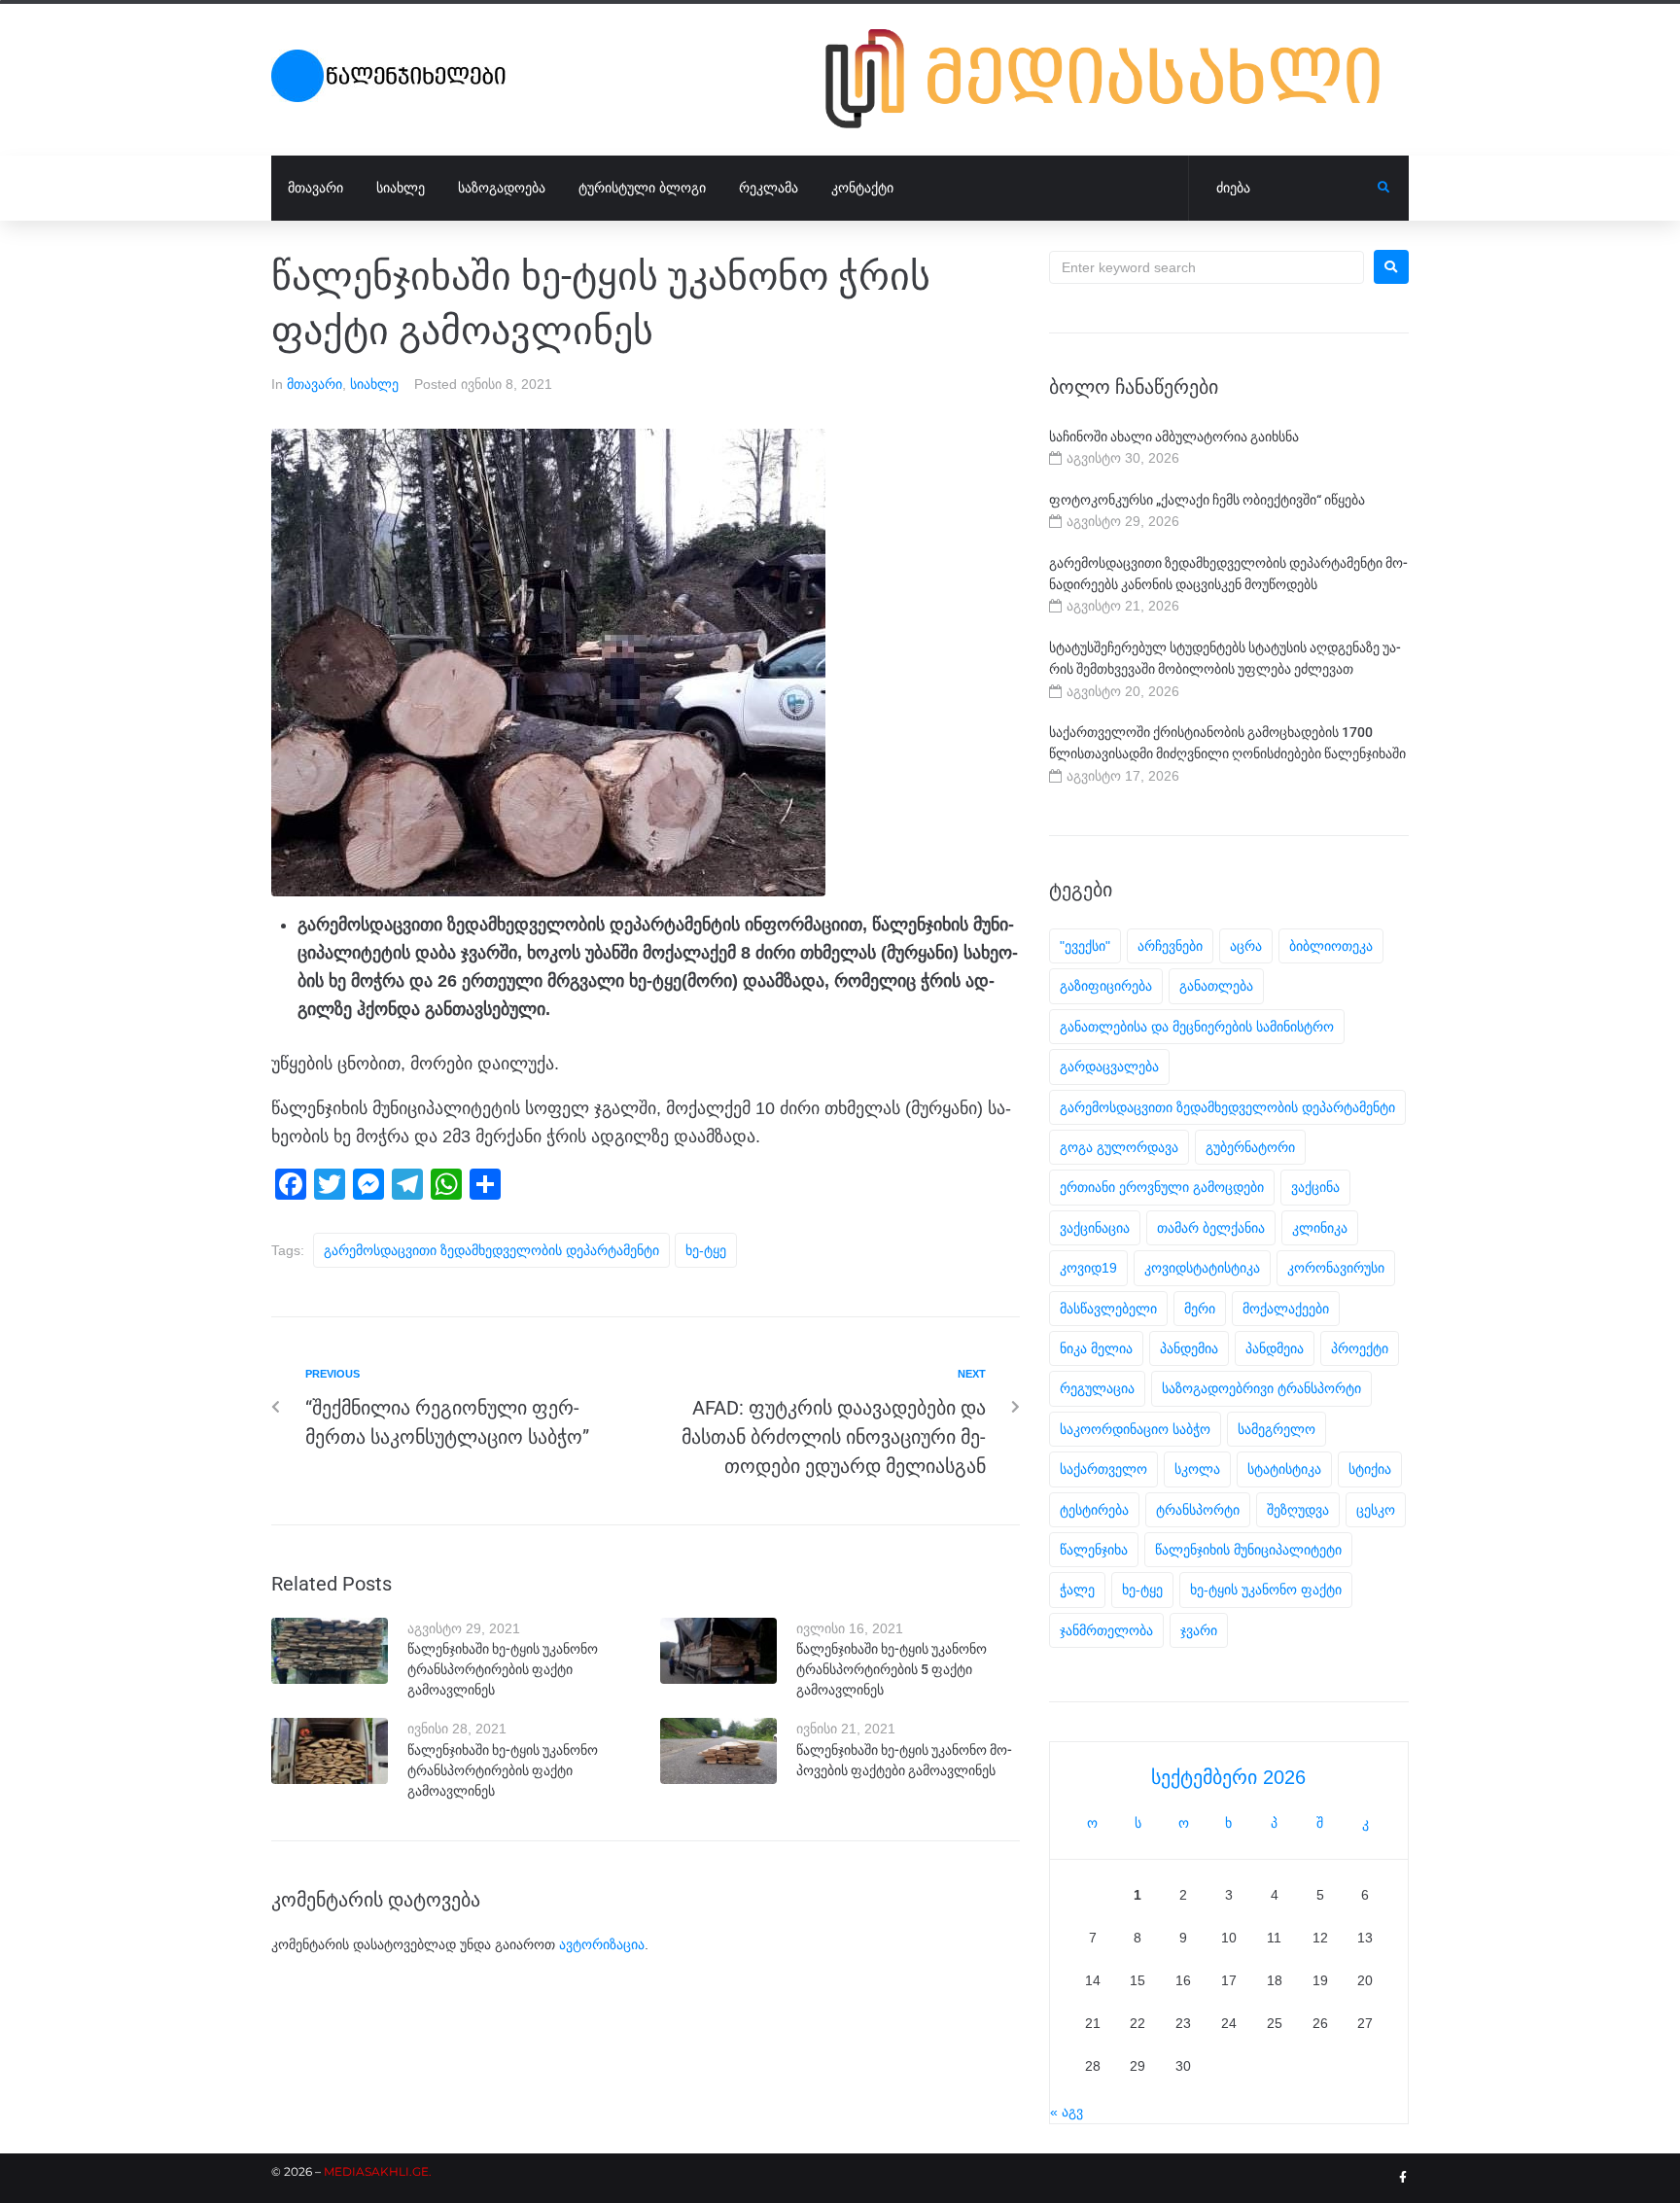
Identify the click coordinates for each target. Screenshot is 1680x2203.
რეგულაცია (1097, 1388)
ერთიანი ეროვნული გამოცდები (1162, 1187)
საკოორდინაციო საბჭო (1135, 1429)
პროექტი (1360, 1348)
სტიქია (1370, 1469)
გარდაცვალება (1109, 1067)
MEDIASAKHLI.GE (376, 2171)
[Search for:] (1207, 267)
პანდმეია (1275, 1348)
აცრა (1246, 946)
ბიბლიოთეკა (1331, 946)
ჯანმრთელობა (1106, 1630)
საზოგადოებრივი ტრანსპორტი (1261, 1388)
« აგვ (1067, 2112)
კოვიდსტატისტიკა (1202, 1268)
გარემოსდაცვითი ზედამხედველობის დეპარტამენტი (491, 1250)
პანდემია (1189, 1348)
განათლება (1216, 986)
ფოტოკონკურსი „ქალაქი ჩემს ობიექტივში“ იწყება (1207, 500)
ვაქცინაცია (1095, 1228)
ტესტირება (1094, 1510)
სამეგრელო (1277, 1429)
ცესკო (1376, 1510)
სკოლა (1197, 1469)
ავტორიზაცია (602, 1944)
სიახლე (374, 384)
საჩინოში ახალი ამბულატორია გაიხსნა (1174, 437)
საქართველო (1103, 1469)
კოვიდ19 (1088, 1268)
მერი (1200, 1309)
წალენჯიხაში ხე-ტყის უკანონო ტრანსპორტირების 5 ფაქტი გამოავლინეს (892, 1669)
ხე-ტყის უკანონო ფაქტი (1266, 1590)
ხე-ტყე (706, 1250)
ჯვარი (1199, 1630)
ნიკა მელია (1096, 1348)
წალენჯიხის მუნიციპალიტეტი (1248, 1550)
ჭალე (1077, 1590)
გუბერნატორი (1250, 1147)
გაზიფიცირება (1106, 986)
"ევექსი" (1085, 946)
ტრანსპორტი (1198, 1510)
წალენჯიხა (1094, 1550)
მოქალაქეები (1286, 1309)
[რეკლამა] (1117, 79)
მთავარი (315, 384)
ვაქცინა (1315, 1187)
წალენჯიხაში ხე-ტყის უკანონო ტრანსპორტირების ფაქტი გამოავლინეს (503, 1669)
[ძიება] (1283, 189)
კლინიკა (1320, 1228)
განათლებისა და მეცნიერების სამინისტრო (1197, 1027)
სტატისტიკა (1284, 1469)
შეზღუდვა (1298, 1510)
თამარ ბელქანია (1211, 1228)
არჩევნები (1170, 946)
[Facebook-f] (1403, 2178)
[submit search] (1384, 188)
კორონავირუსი (1336, 1268)
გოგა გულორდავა (1119, 1147)
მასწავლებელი (1108, 1309)
